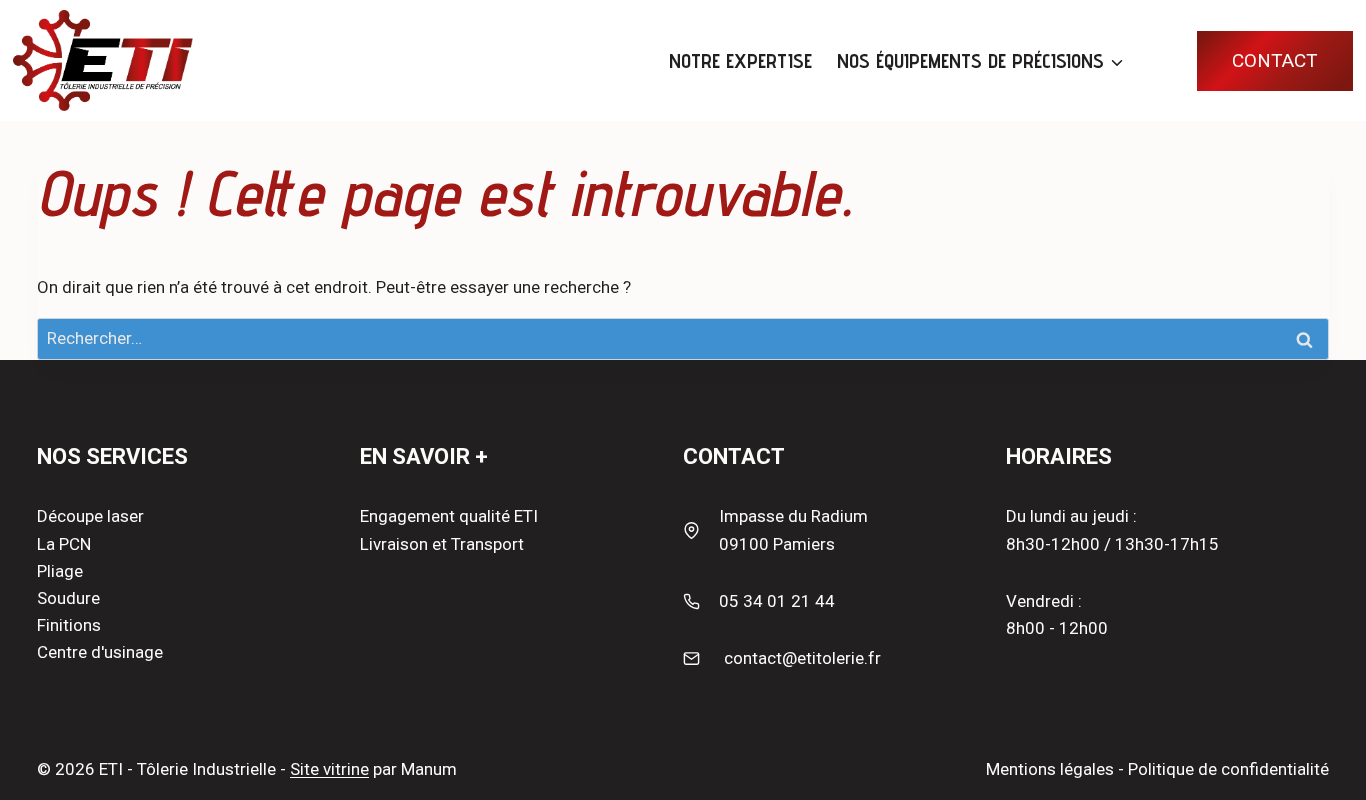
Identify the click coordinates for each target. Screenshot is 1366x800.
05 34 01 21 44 (777, 601)
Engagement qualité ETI (449, 516)
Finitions (69, 625)
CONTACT (1275, 60)
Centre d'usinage (100, 652)
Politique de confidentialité (1228, 769)
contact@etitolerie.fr (802, 658)
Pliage (60, 571)
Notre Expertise (740, 61)
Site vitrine (329, 769)
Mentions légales (1050, 769)
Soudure (68, 598)
